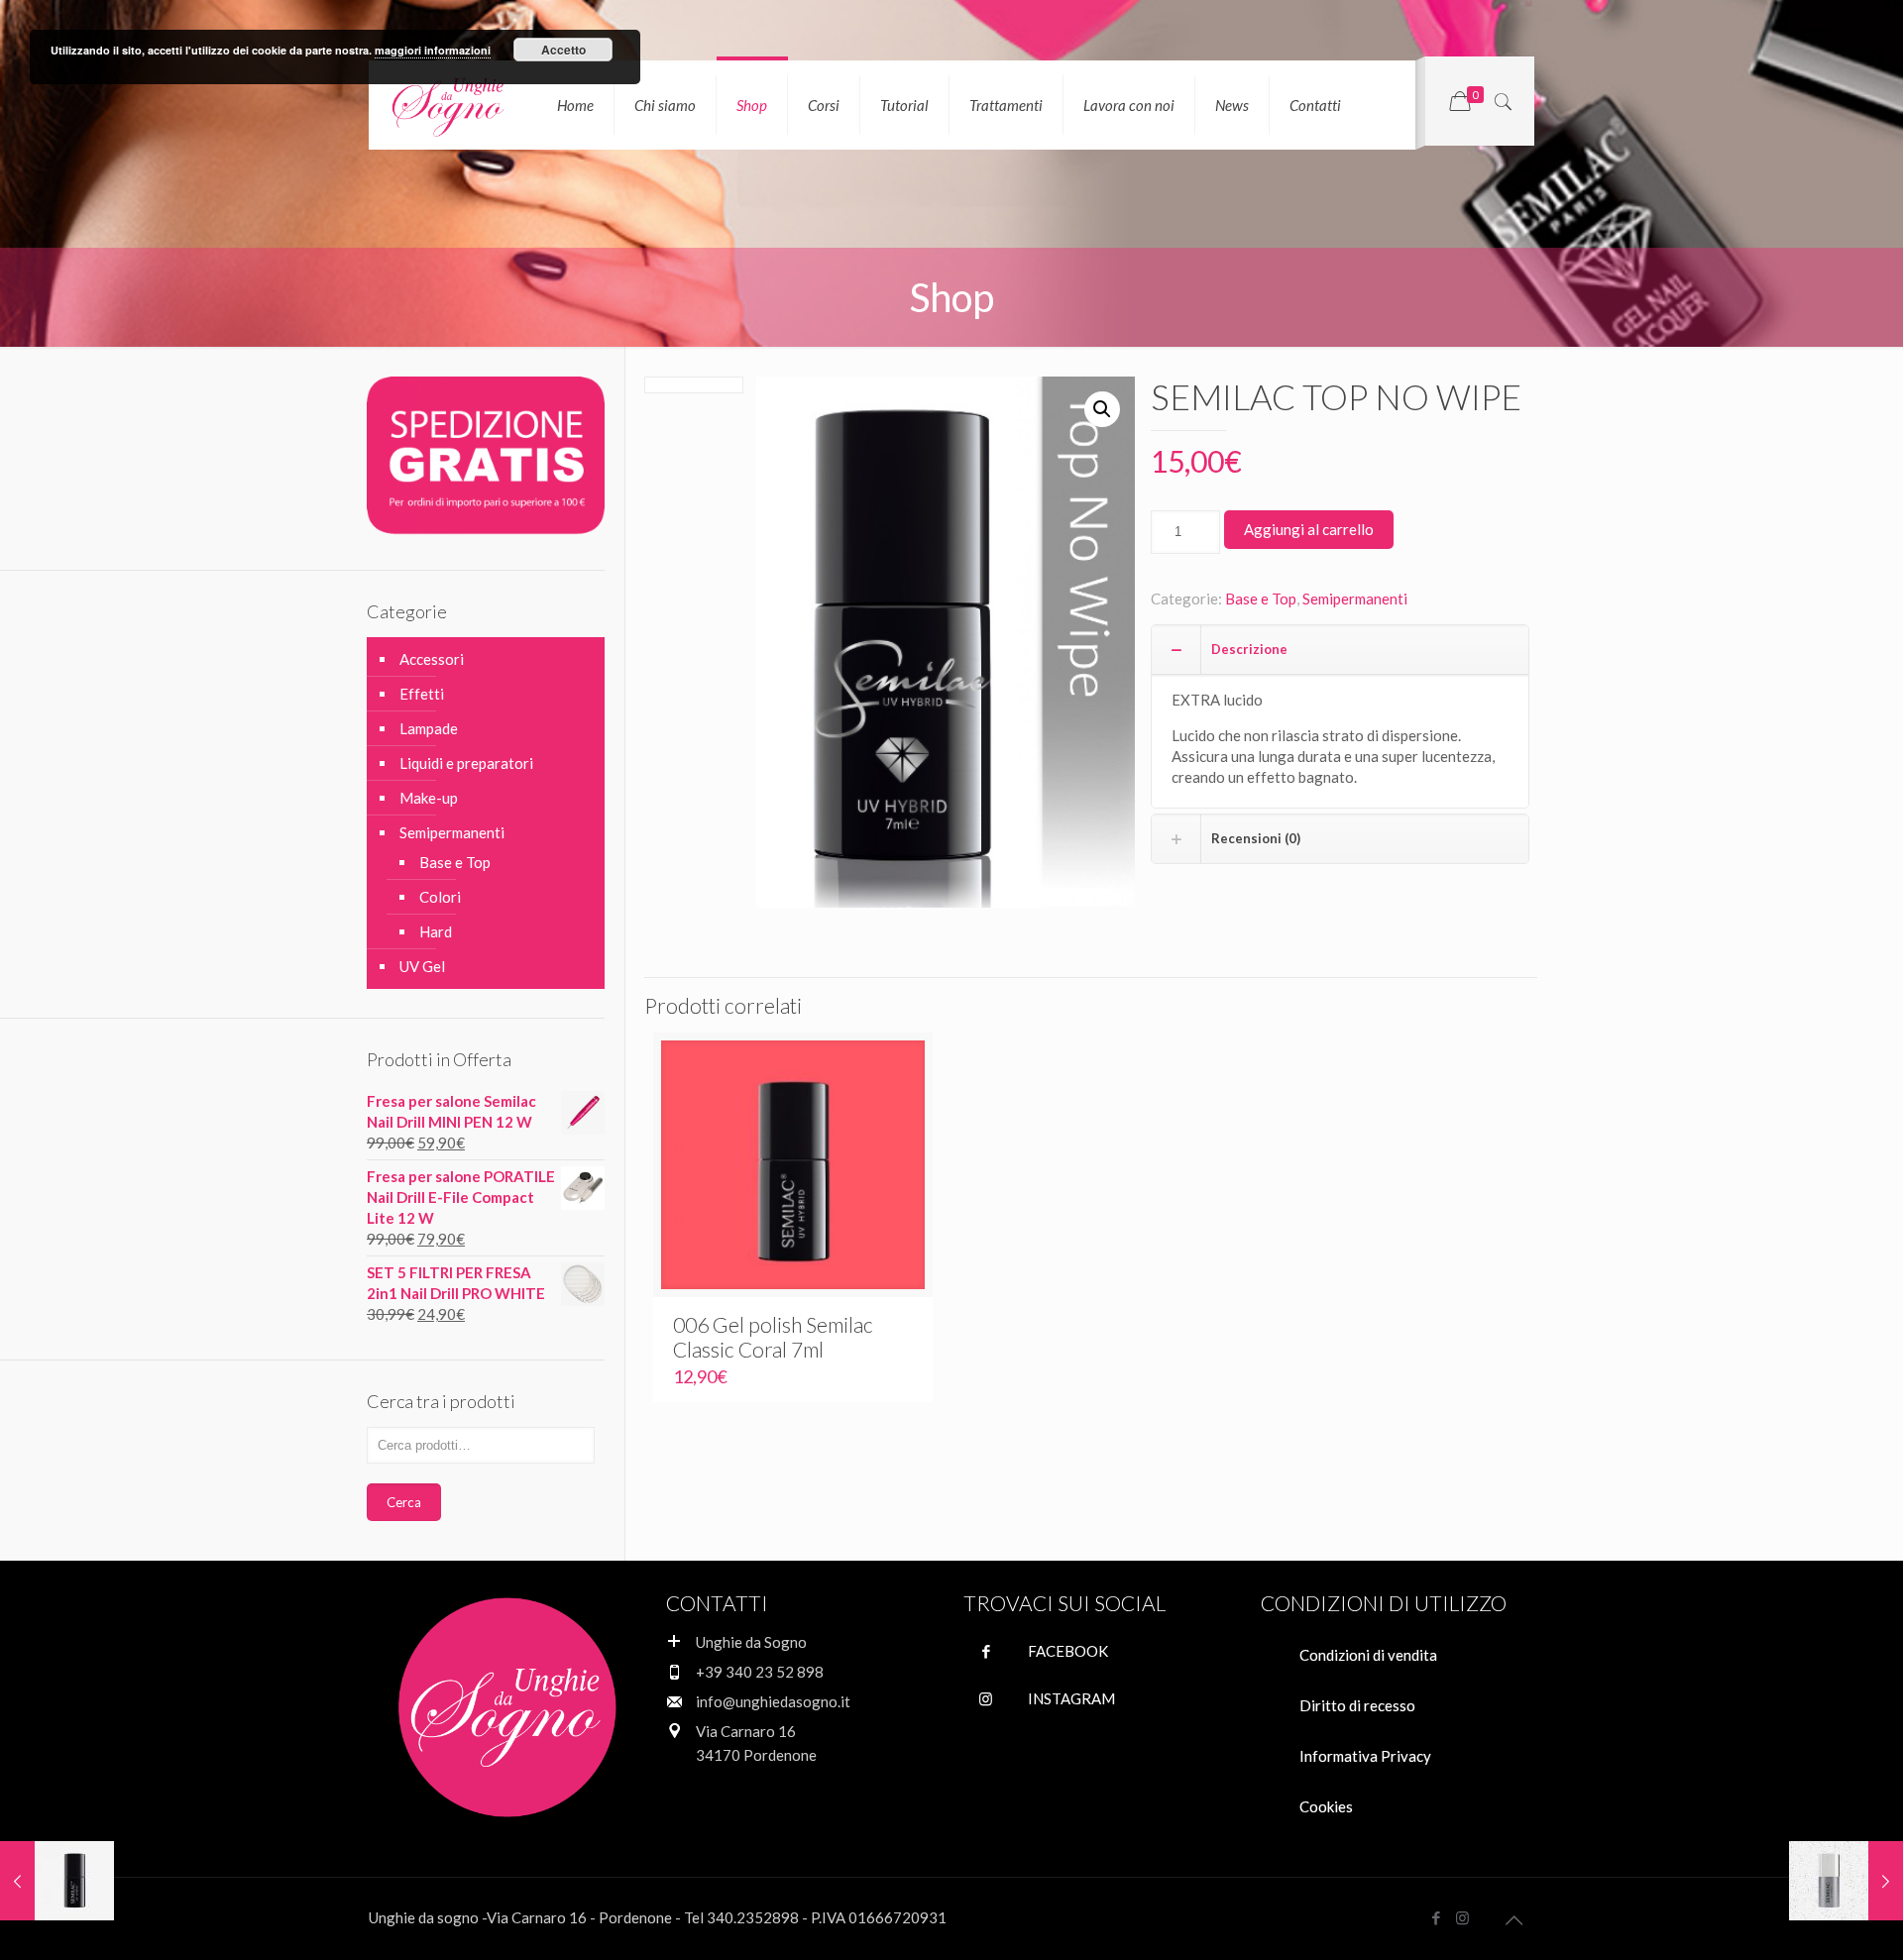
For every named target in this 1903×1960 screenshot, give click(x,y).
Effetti (422, 694)
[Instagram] (1462, 1917)
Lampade (429, 728)
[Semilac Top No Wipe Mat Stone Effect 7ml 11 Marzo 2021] (1846, 1881)
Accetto (563, 50)
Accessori (432, 659)
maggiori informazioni (433, 50)
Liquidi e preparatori (466, 763)
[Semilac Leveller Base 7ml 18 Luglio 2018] (57, 1881)
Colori (440, 897)
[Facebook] (1436, 1917)
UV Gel (422, 966)
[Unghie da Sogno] (448, 105)
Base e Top (1261, 599)
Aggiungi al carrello (1309, 529)
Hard (436, 931)
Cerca (404, 1502)
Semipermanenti (1355, 599)
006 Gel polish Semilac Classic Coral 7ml (773, 1337)
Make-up (429, 798)
